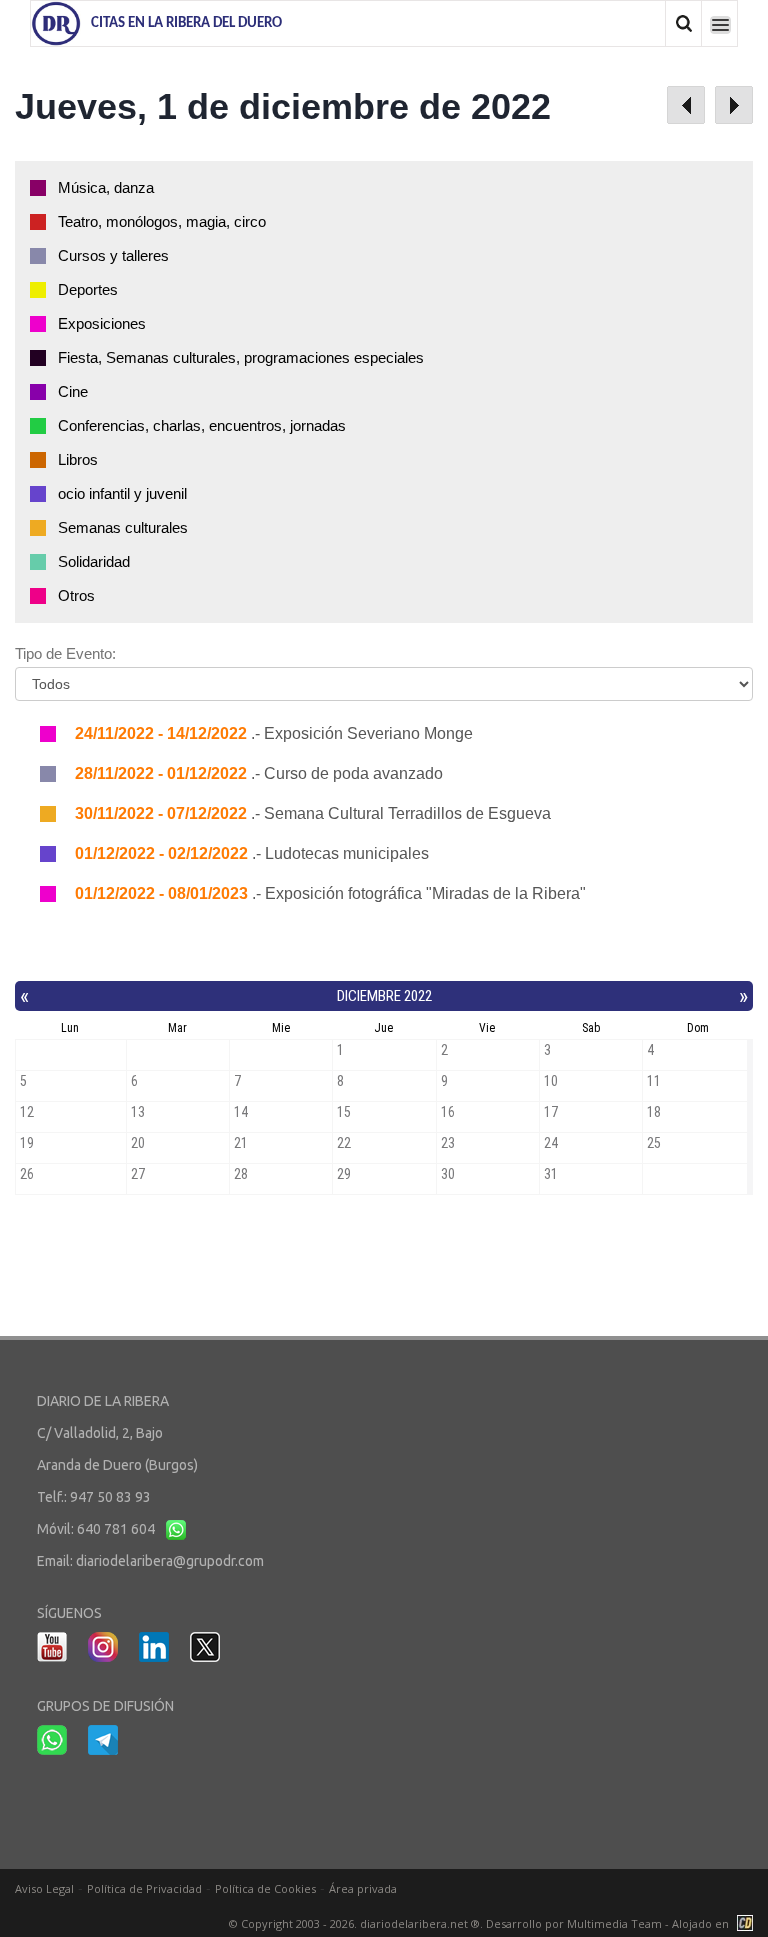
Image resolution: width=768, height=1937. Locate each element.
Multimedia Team (614, 1923)
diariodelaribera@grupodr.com (170, 1561)
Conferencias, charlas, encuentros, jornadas (202, 425)
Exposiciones (102, 323)
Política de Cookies (265, 1888)
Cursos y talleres (113, 255)
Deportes (88, 289)
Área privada (363, 1888)
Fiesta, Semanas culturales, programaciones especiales (241, 357)
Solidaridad (94, 561)
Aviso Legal (44, 1888)
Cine (73, 391)
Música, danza (106, 187)
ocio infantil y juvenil (122, 493)
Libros (78, 459)
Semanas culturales (123, 527)
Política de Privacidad (144, 1888)
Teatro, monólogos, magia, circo (162, 221)
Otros (76, 595)
